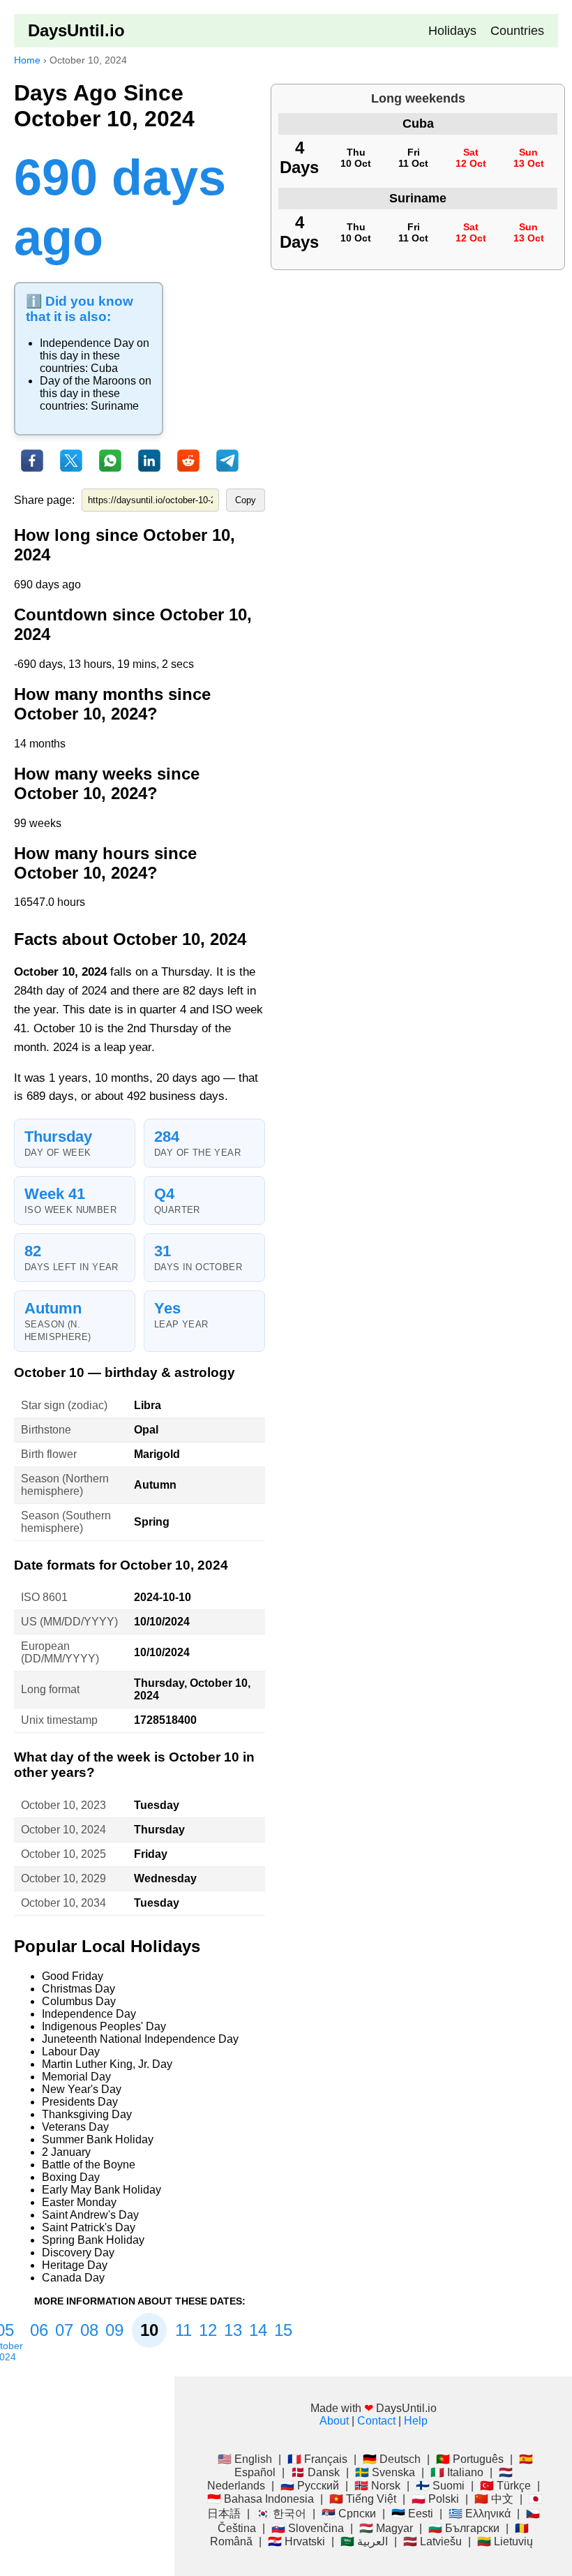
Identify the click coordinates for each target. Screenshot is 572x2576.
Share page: (44, 500)
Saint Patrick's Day (89, 2227)
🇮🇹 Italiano (457, 2472)
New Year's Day (82, 2089)
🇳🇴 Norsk (377, 2486)
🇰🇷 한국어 (281, 2514)
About (334, 2421)
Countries (517, 31)
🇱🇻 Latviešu (432, 2541)
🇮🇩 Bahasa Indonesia (261, 2499)
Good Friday (73, 1976)
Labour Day (71, 2052)
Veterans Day (75, 2127)
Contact (376, 2421)
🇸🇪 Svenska (385, 2472)
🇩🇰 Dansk (315, 2472)
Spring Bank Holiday (93, 2240)
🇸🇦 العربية (364, 2541)
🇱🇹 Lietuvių (505, 2541)
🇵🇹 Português (470, 2459)
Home (27, 60)
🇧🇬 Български (464, 2528)
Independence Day (87, 343)
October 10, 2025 (63, 1854)
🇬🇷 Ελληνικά (480, 2514)
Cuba (104, 368)
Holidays (452, 31)
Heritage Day (75, 2265)
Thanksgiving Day (87, 2114)
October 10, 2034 (63, 1903)
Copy (246, 500)
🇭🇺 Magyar (386, 2528)
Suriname (115, 406)
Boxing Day (71, 2177)
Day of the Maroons (88, 381)
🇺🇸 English (245, 2459)
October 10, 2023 (63, 1805)
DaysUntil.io (76, 30)
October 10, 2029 (63, 1878)
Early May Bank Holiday (101, 2190)
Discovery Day (78, 2253)
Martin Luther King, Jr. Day (107, 2064)
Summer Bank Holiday (98, 2139)
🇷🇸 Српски (349, 2514)
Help (416, 2421)
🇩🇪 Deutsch (392, 2459)
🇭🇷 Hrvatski (296, 2541)
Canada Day (73, 2278)
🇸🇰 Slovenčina (308, 2528)
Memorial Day (76, 2077)
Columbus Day (79, 2001)
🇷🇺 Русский (310, 2486)
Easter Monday (79, 2202)
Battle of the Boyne (89, 2165)
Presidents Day (80, 2102)
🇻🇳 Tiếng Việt (363, 2499)
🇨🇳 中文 (494, 2499)
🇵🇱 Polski (435, 2499)
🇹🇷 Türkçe (505, 2486)
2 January (66, 2152)
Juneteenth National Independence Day (140, 2039)
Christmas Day (78, 1989)
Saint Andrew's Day (90, 2215)
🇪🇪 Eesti (412, 2514)
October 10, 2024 (63, 1830)
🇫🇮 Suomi (440, 2486)
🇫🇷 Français (317, 2459)
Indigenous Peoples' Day (104, 2026)
